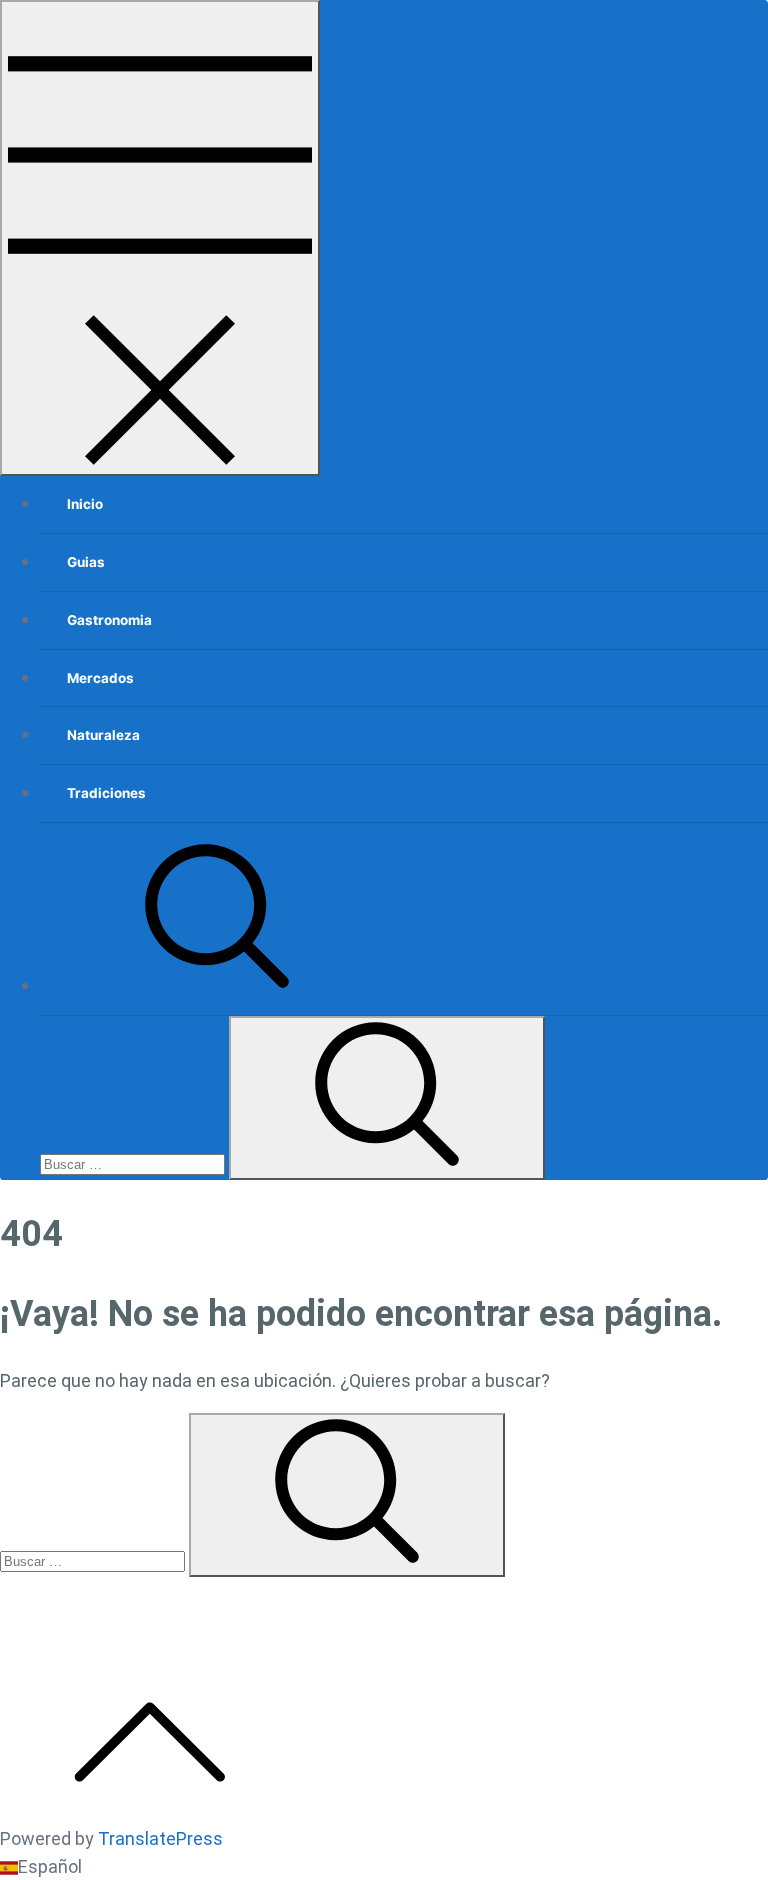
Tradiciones (106, 793)
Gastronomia (109, 620)
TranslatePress (160, 1838)
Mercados (100, 678)
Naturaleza (103, 735)
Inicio (85, 504)
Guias (86, 562)
